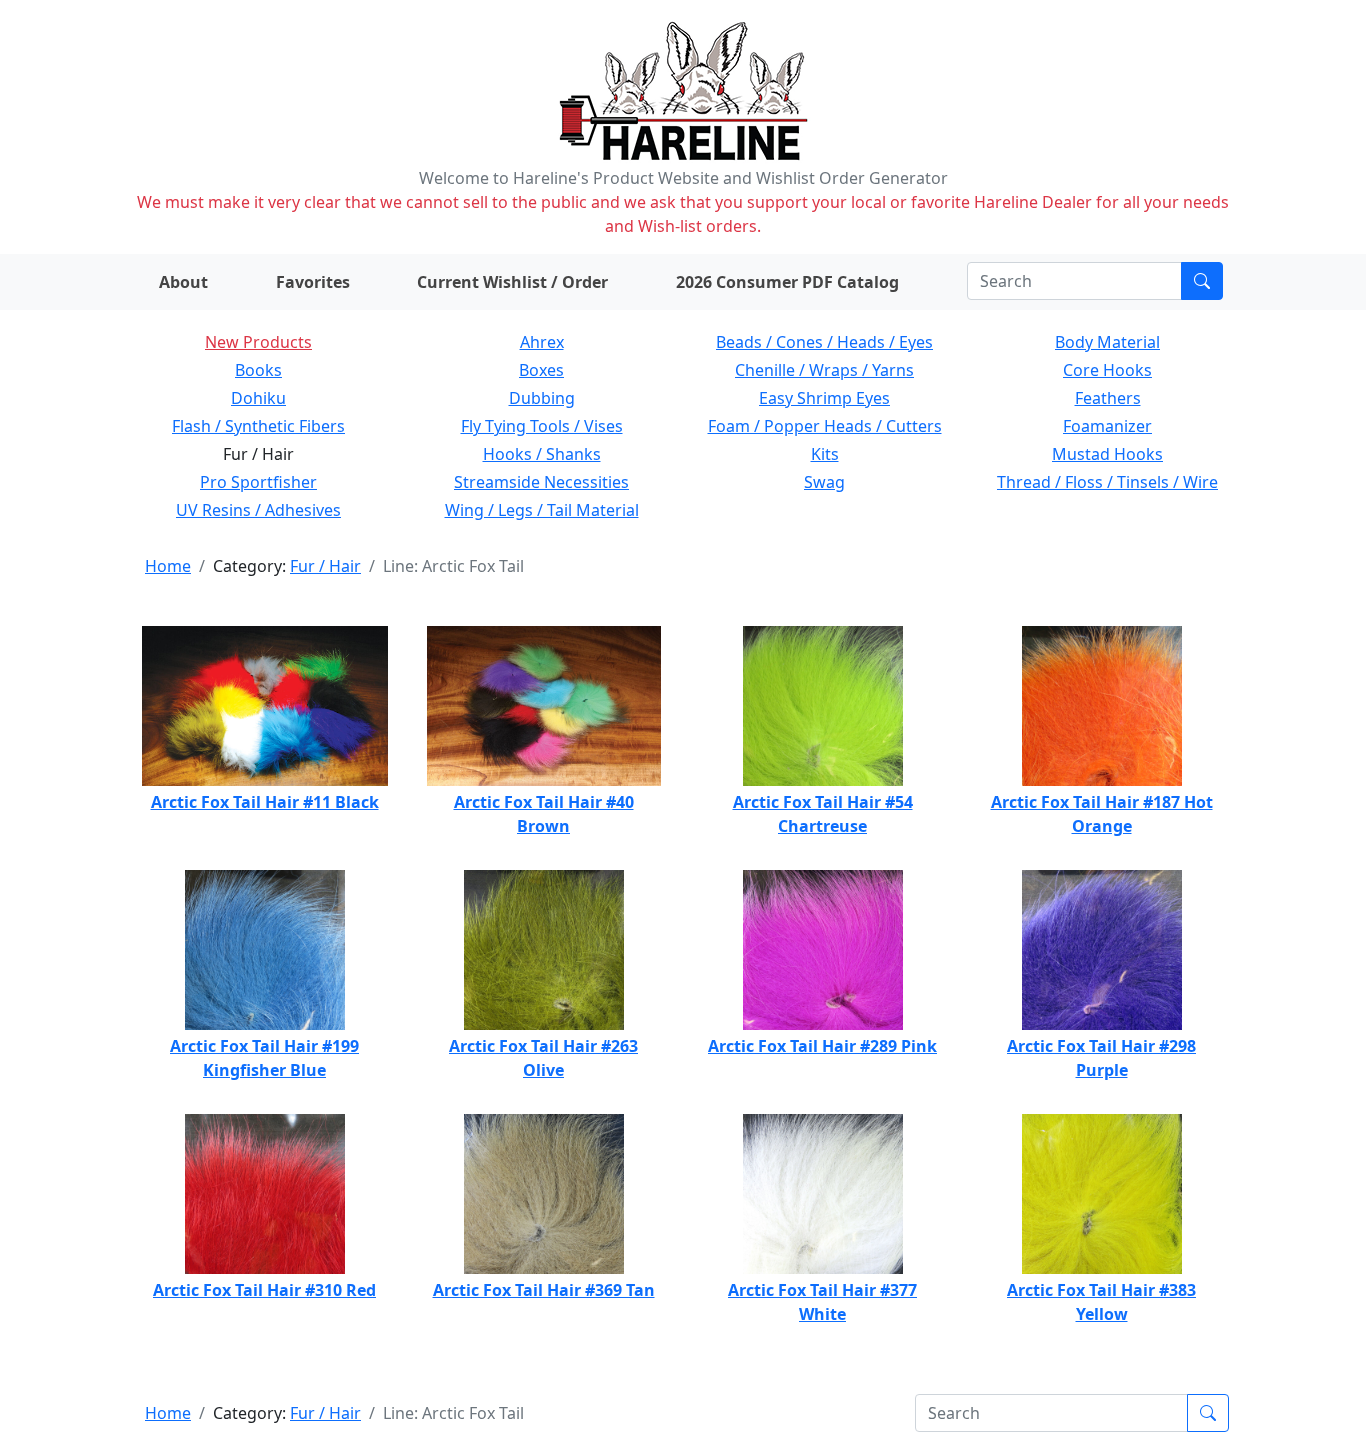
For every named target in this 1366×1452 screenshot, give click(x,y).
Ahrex (542, 342)
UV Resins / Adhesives (258, 510)
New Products (258, 342)
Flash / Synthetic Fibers (258, 426)
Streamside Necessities (541, 482)
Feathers (1108, 398)
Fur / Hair (325, 566)
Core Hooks (1107, 370)
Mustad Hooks (1107, 454)
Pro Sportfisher (258, 482)
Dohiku (258, 398)
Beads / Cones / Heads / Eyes (824, 342)
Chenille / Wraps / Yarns (824, 370)
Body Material (1107, 342)
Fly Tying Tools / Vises (542, 426)
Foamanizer (1107, 426)
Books (258, 370)
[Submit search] (1202, 281)
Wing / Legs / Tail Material (542, 510)
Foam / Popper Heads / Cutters (825, 426)
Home (168, 566)
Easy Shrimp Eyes (824, 398)
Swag (824, 482)
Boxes (541, 370)
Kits (825, 454)
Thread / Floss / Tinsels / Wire (1107, 482)
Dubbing (542, 398)
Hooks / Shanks (542, 454)
